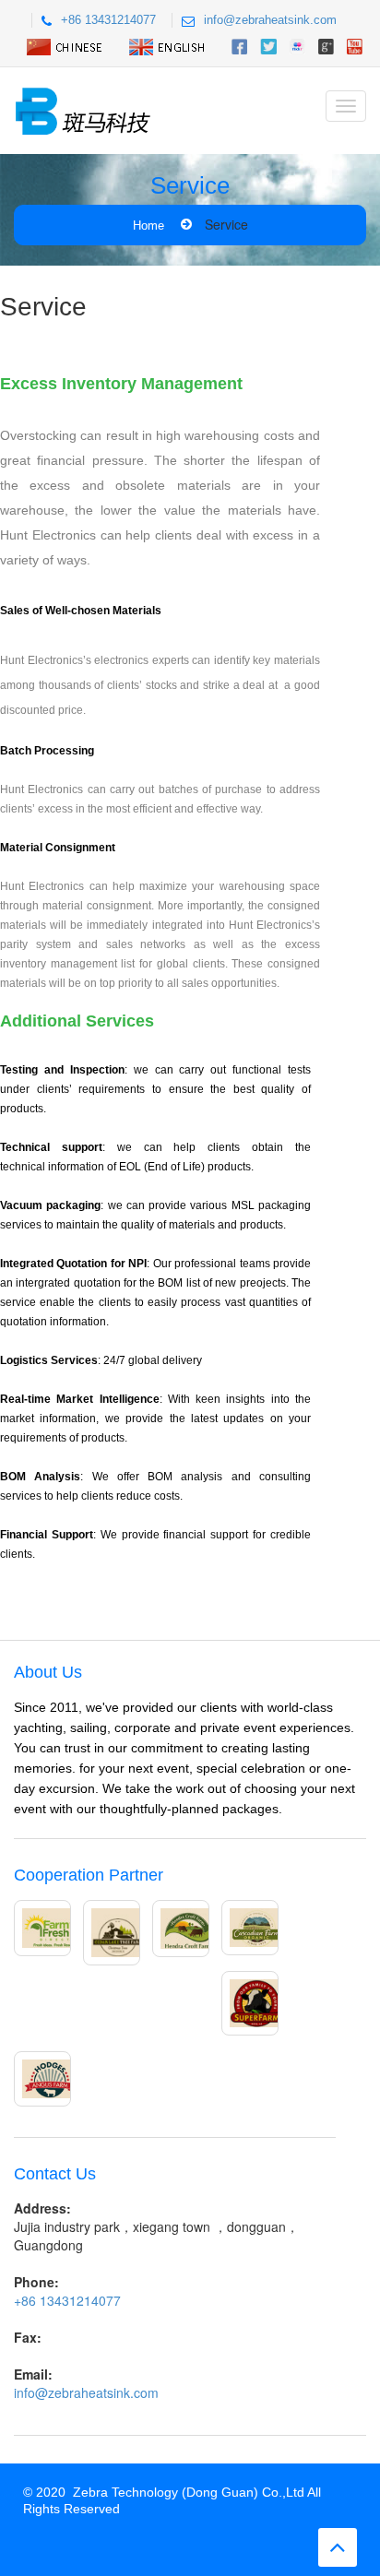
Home (148, 226)
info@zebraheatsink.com (270, 20)
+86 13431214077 (108, 20)
